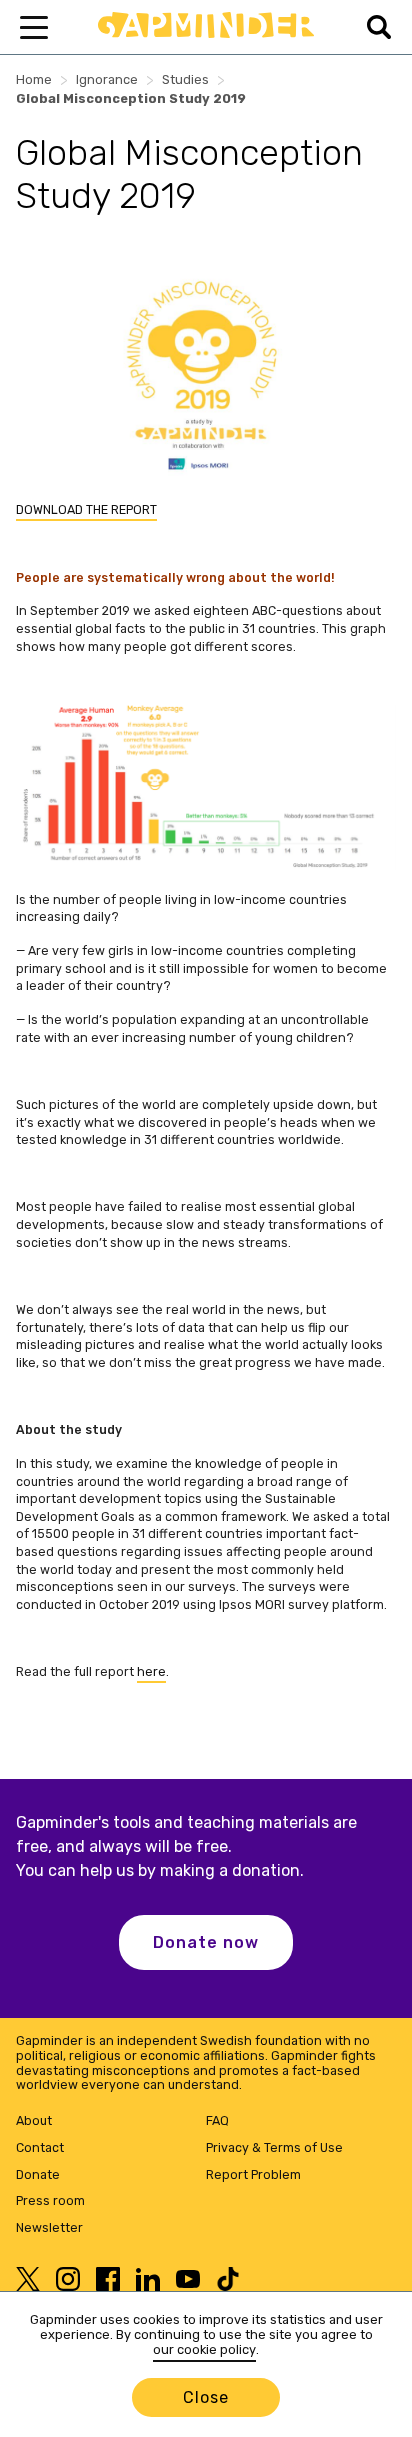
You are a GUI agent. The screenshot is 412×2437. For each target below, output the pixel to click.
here (151, 1671)
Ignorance (107, 79)
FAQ (217, 2120)
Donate (38, 2174)
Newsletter (49, 2227)
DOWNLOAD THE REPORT (86, 509)
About (34, 2120)
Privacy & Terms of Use (274, 2147)
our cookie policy (204, 2349)
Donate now (206, 1942)
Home (34, 79)
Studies (185, 79)
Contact (40, 2147)
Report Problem (253, 2174)
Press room (50, 2200)
